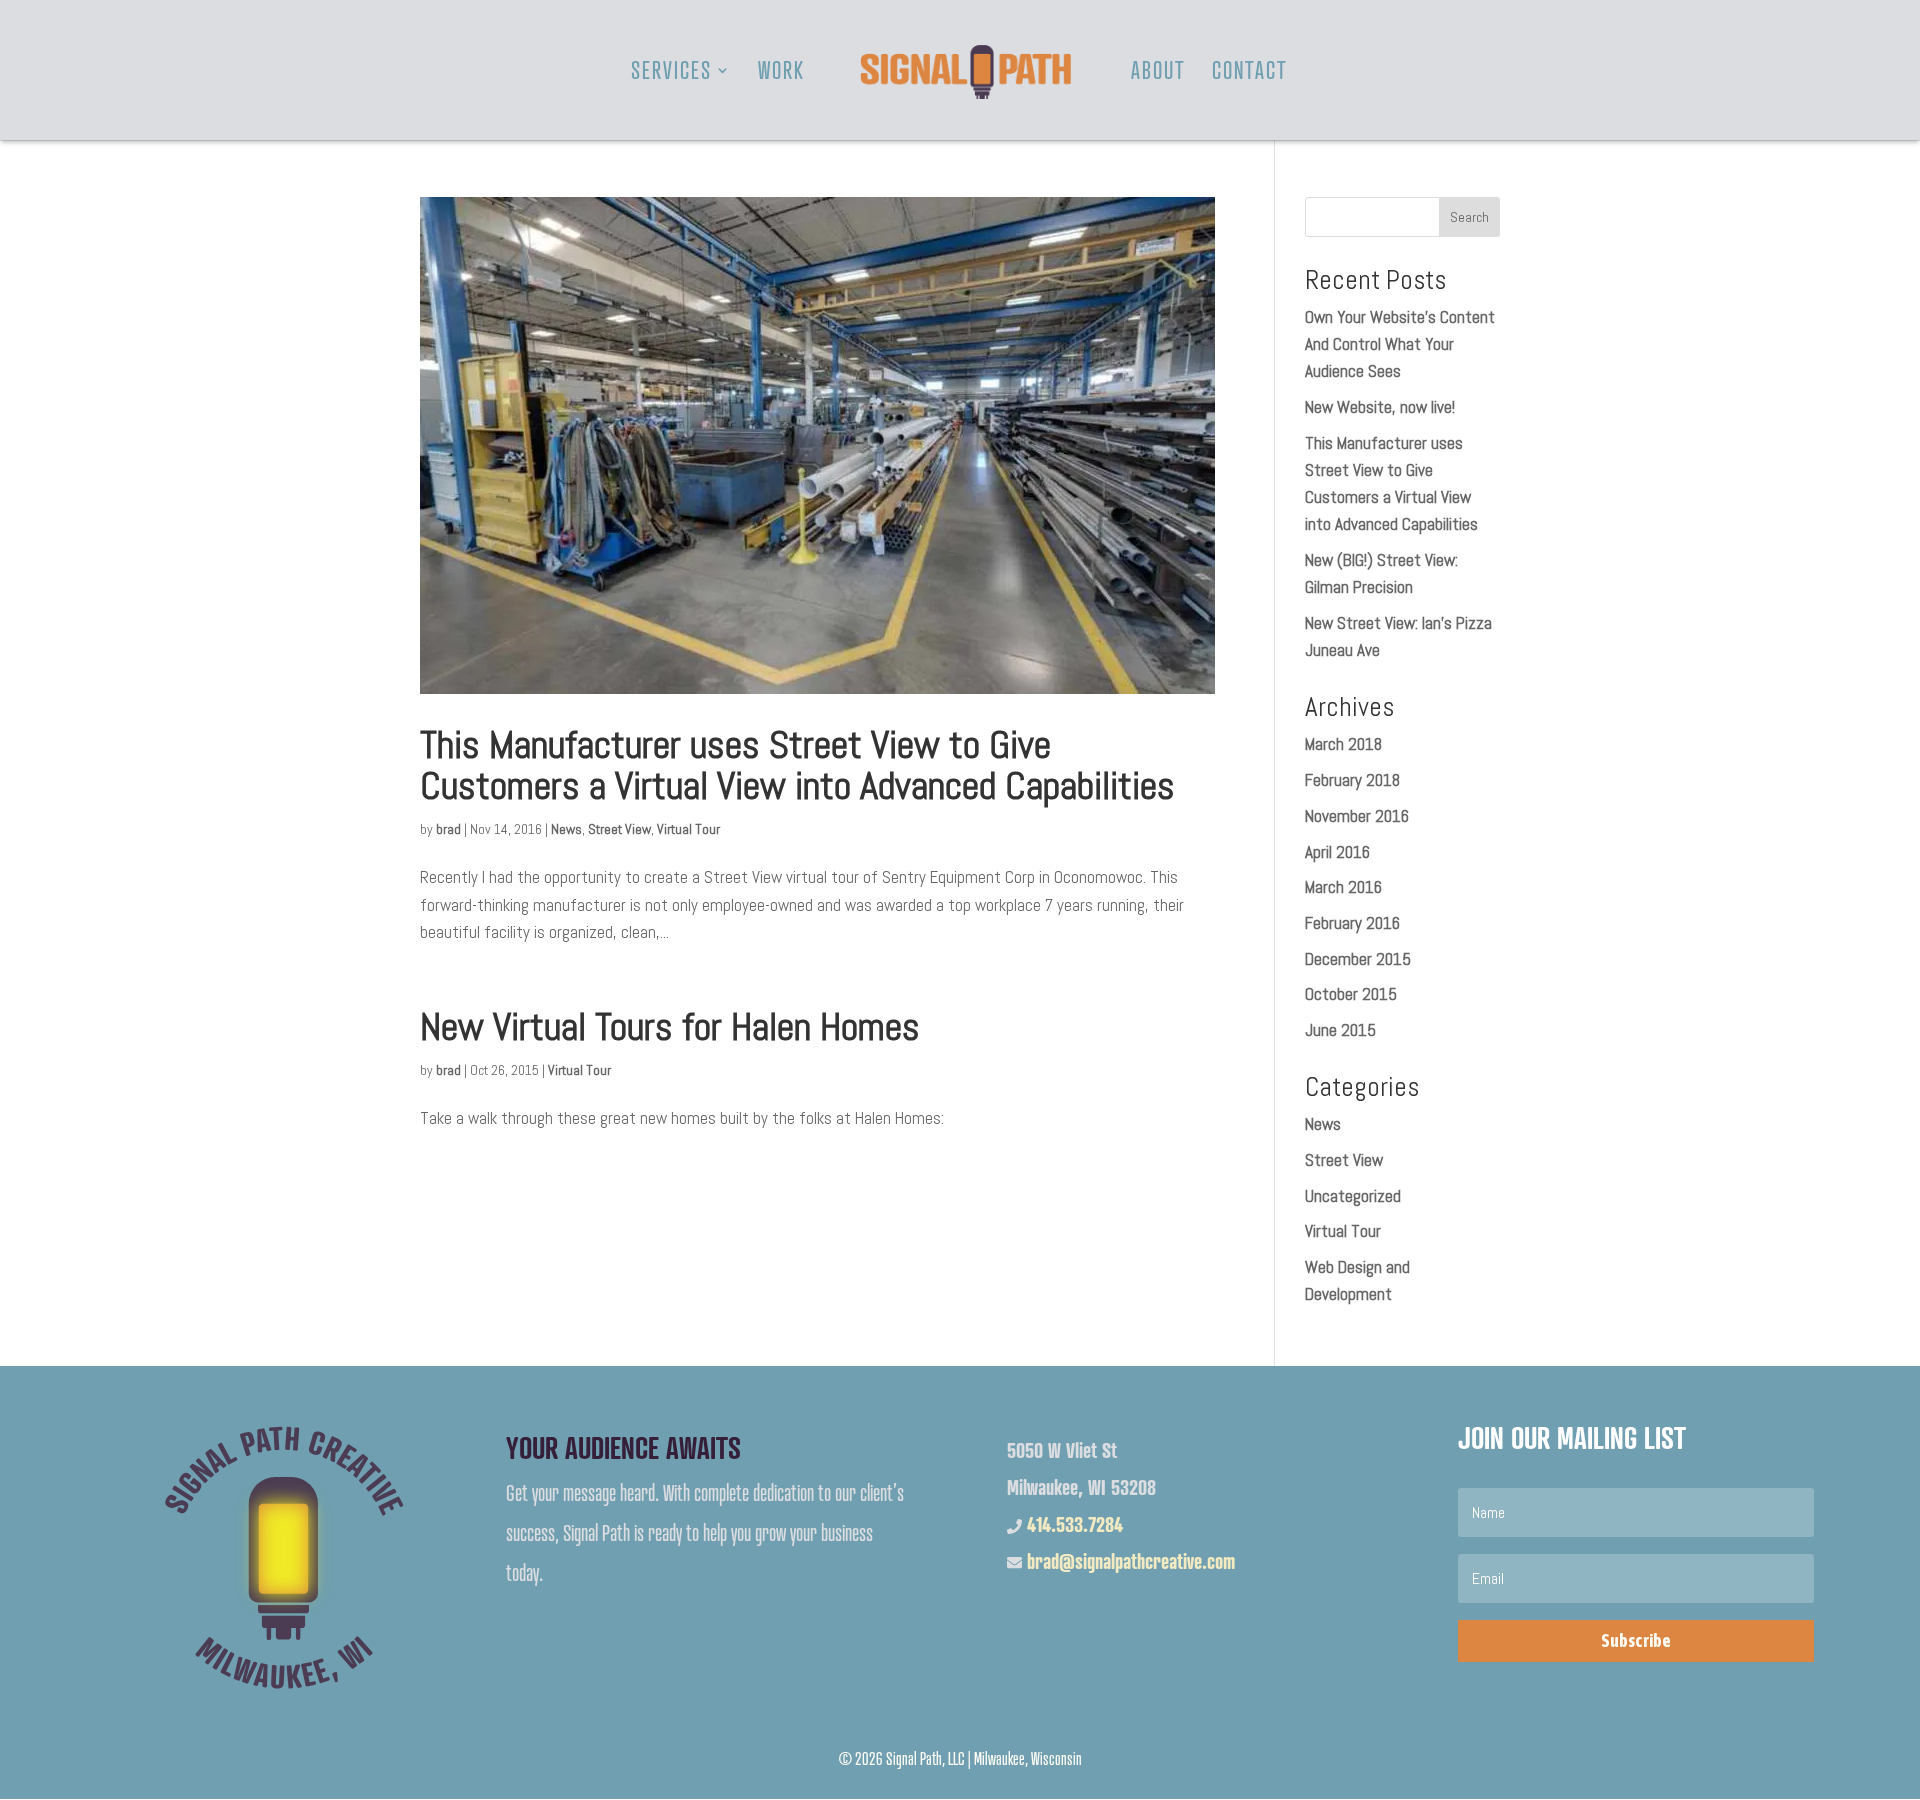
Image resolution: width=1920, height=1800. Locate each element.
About (1158, 74)
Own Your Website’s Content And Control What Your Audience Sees (1400, 344)
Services (671, 74)
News (566, 829)
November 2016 (1357, 816)
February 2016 (1352, 923)
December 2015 (1358, 959)
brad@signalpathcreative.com (1131, 1561)
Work (781, 74)
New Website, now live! (1380, 407)
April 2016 (1337, 852)
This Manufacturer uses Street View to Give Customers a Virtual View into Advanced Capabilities (797, 765)
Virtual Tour (688, 829)
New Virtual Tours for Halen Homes (670, 1027)
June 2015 (1340, 1030)
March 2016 (1343, 887)
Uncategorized (1353, 1196)
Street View (619, 829)
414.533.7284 (1075, 1524)
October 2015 (1351, 994)
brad (448, 829)
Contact (1250, 74)
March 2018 (1343, 744)
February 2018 (1352, 780)
